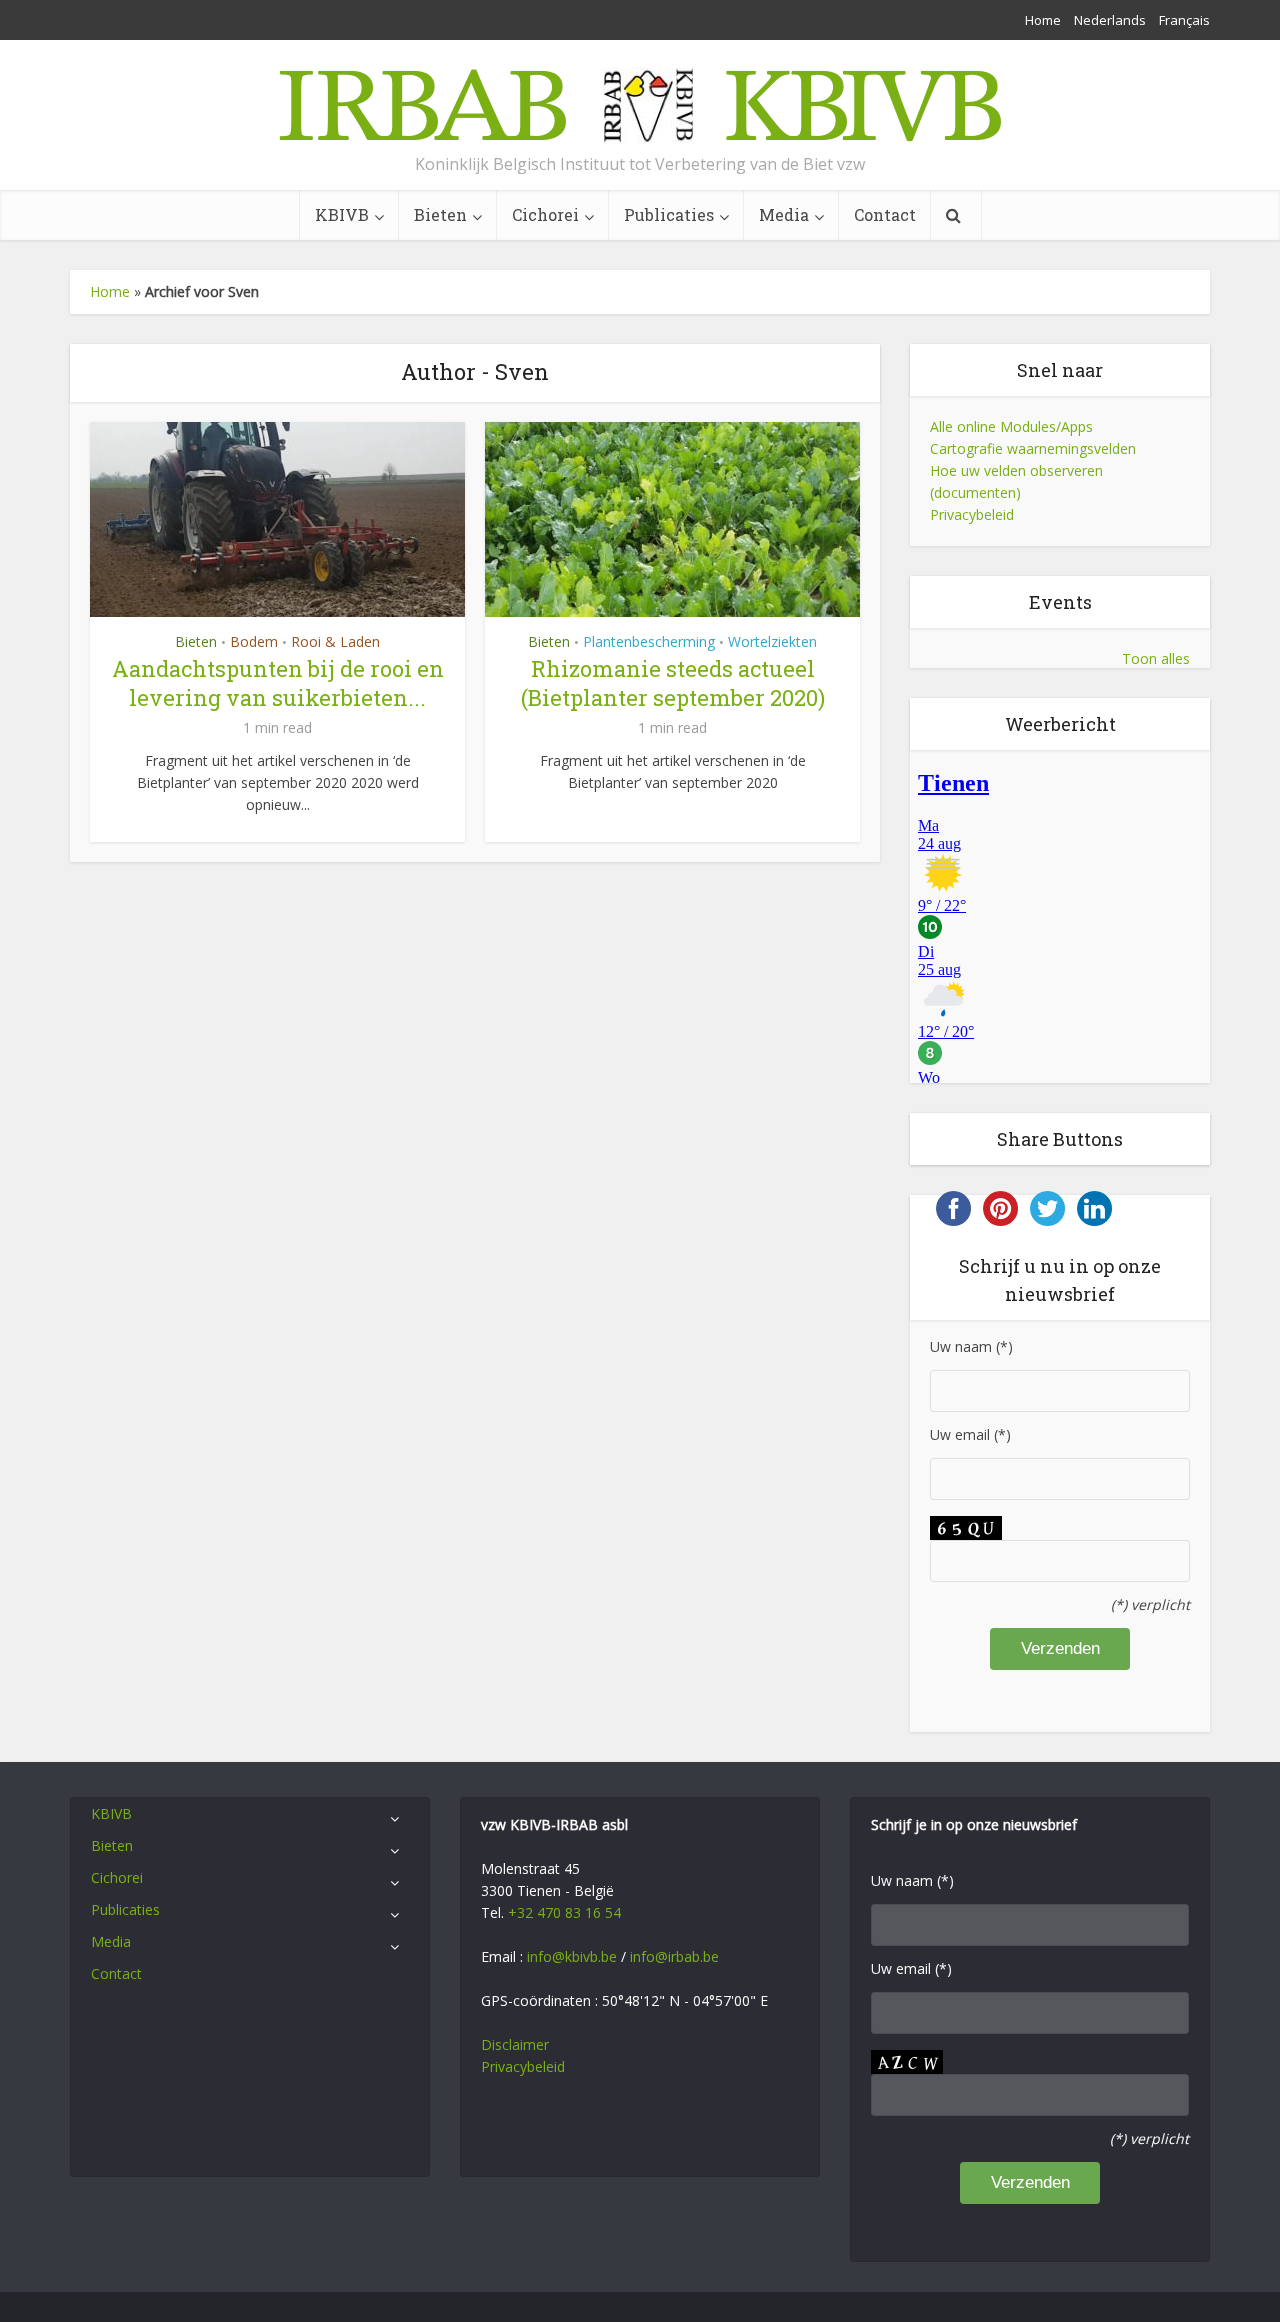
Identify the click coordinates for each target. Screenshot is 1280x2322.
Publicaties (669, 214)
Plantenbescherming (649, 641)
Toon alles (1156, 658)
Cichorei (545, 214)
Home (1043, 20)
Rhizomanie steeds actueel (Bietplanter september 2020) (673, 683)
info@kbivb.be (572, 1956)
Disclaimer (515, 2044)
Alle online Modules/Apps (1011, 426)
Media (784, 214)
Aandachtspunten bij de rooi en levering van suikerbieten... (278, 683)
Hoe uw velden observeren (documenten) (1016, 481)
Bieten (440, 214)
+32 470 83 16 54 (564, 1912)
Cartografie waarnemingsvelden (1033, 448)
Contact (885, 214)
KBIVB (342, 214)
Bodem (254, 641)
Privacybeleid (972, 514)
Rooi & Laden (335, 641)
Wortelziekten (772, 641)
